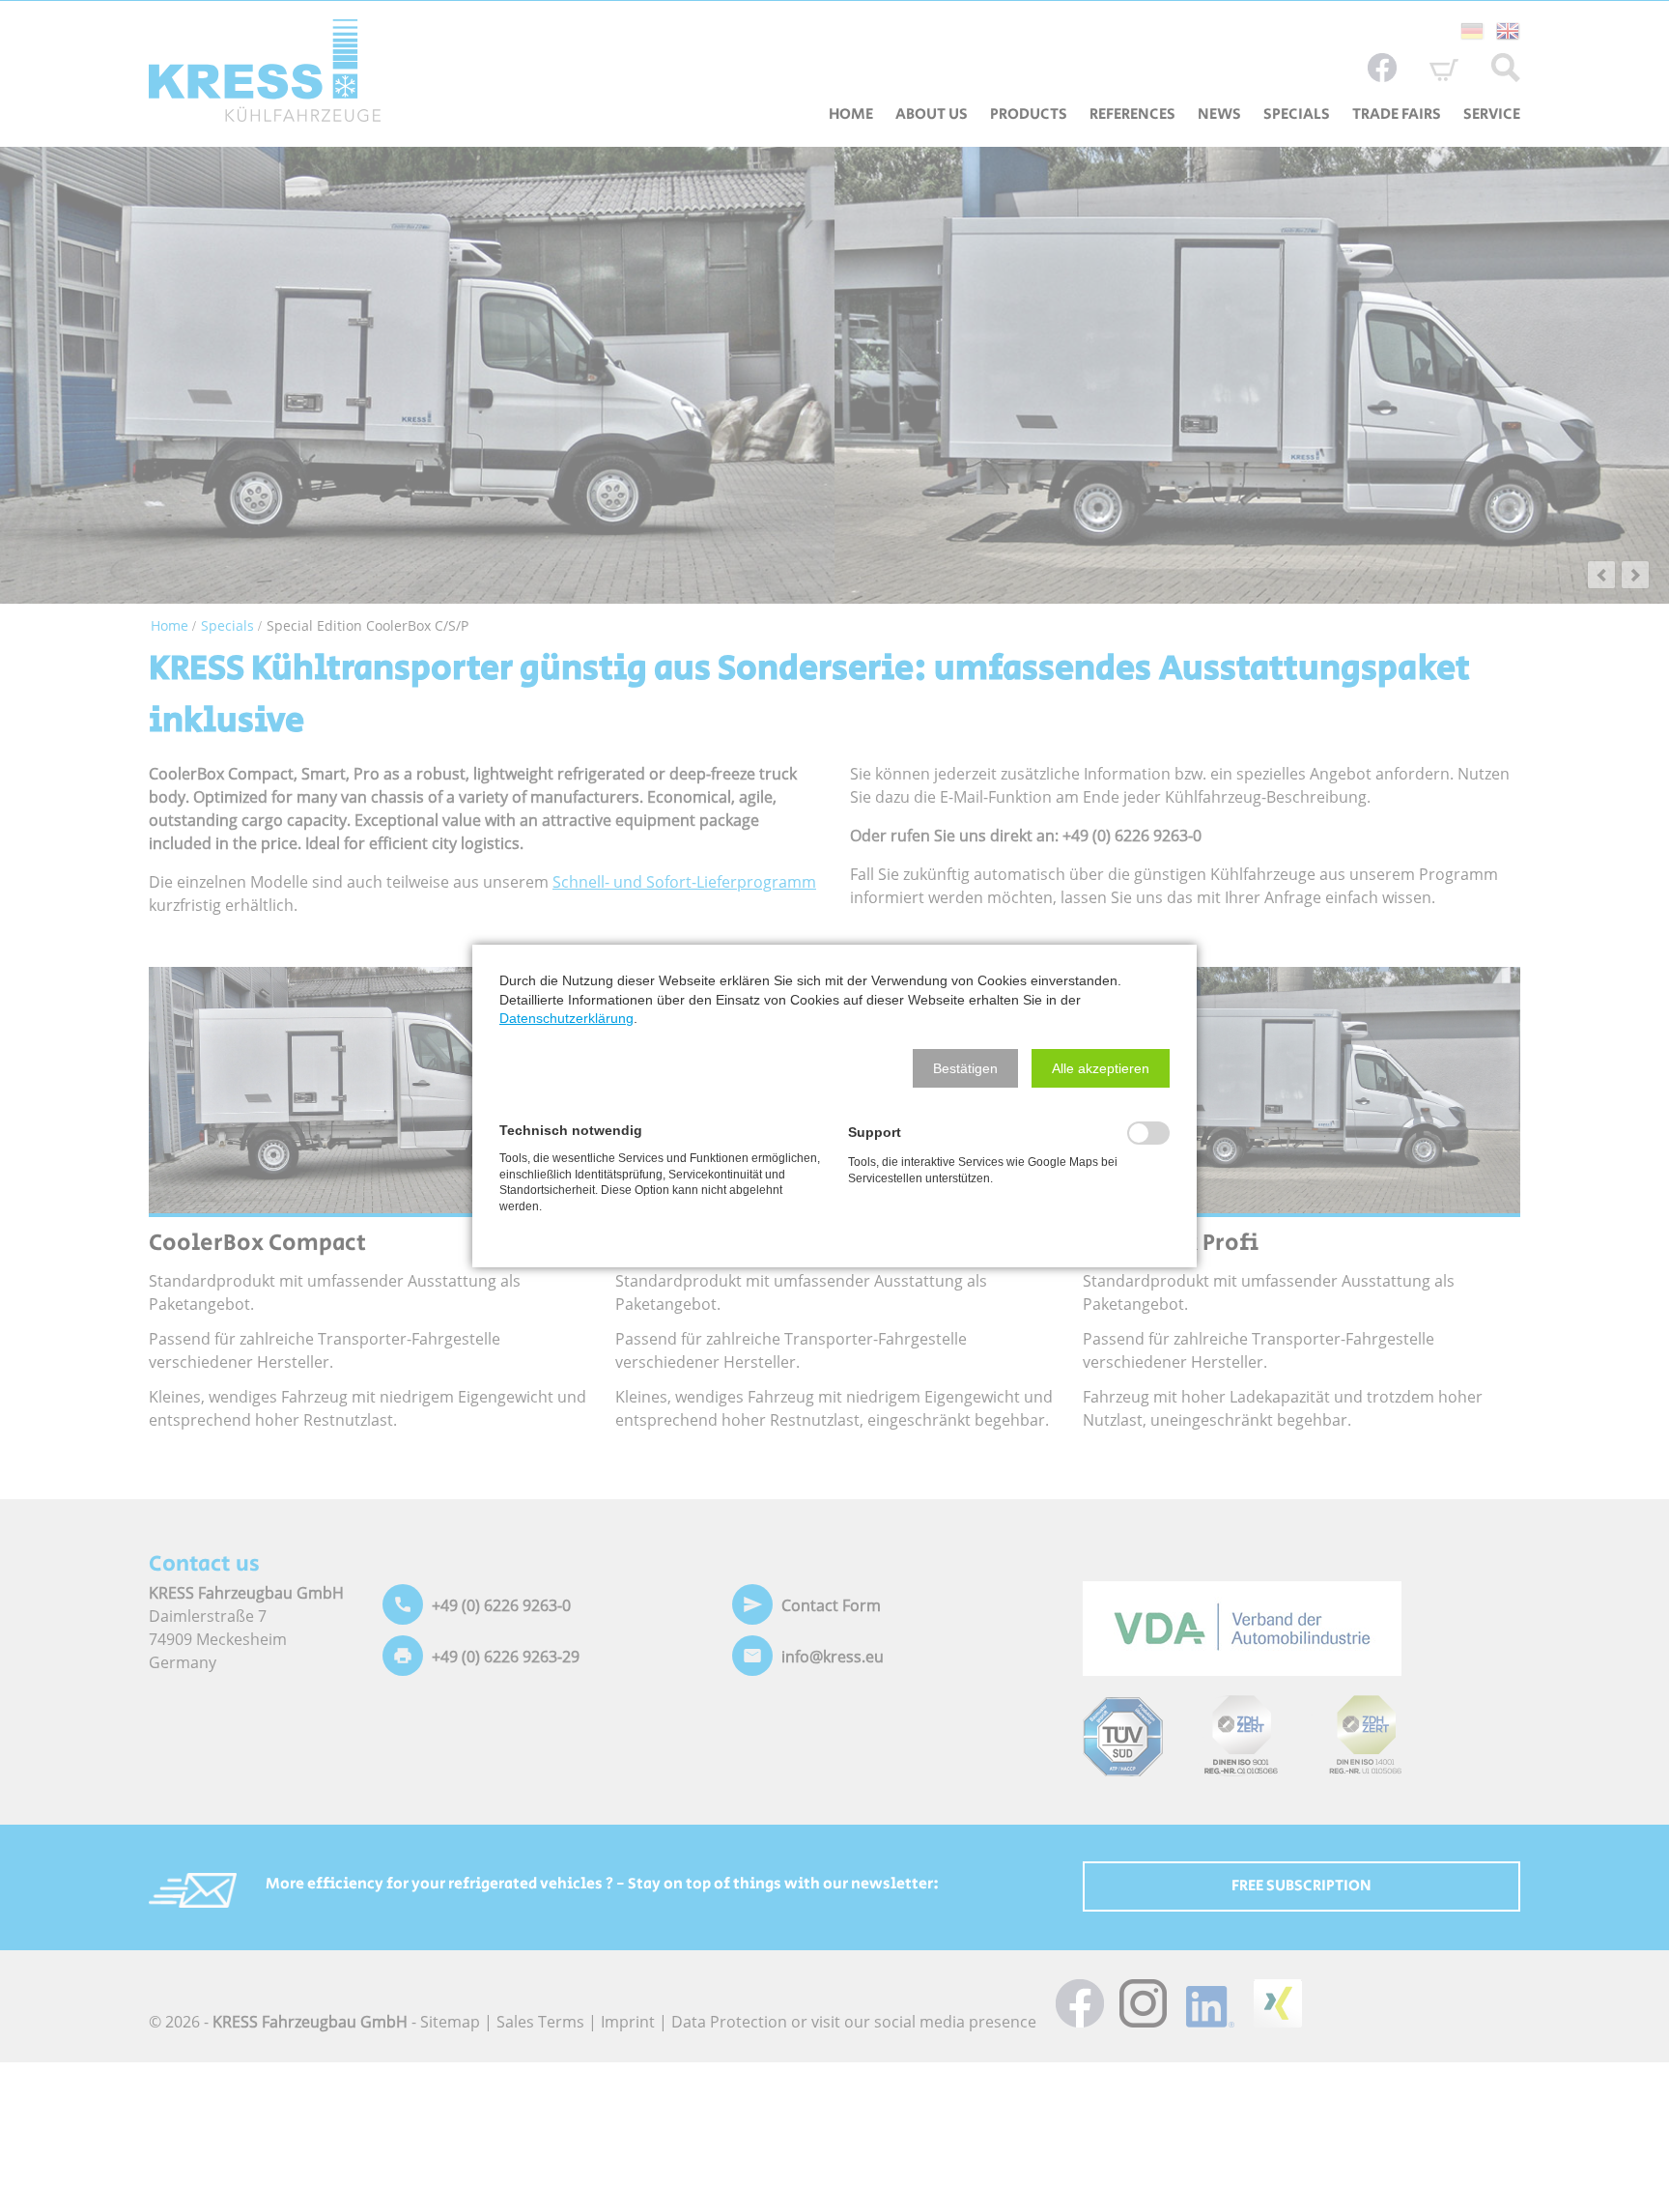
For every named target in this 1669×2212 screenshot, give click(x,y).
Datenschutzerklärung (566, 1018)
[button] (965, 1068)
